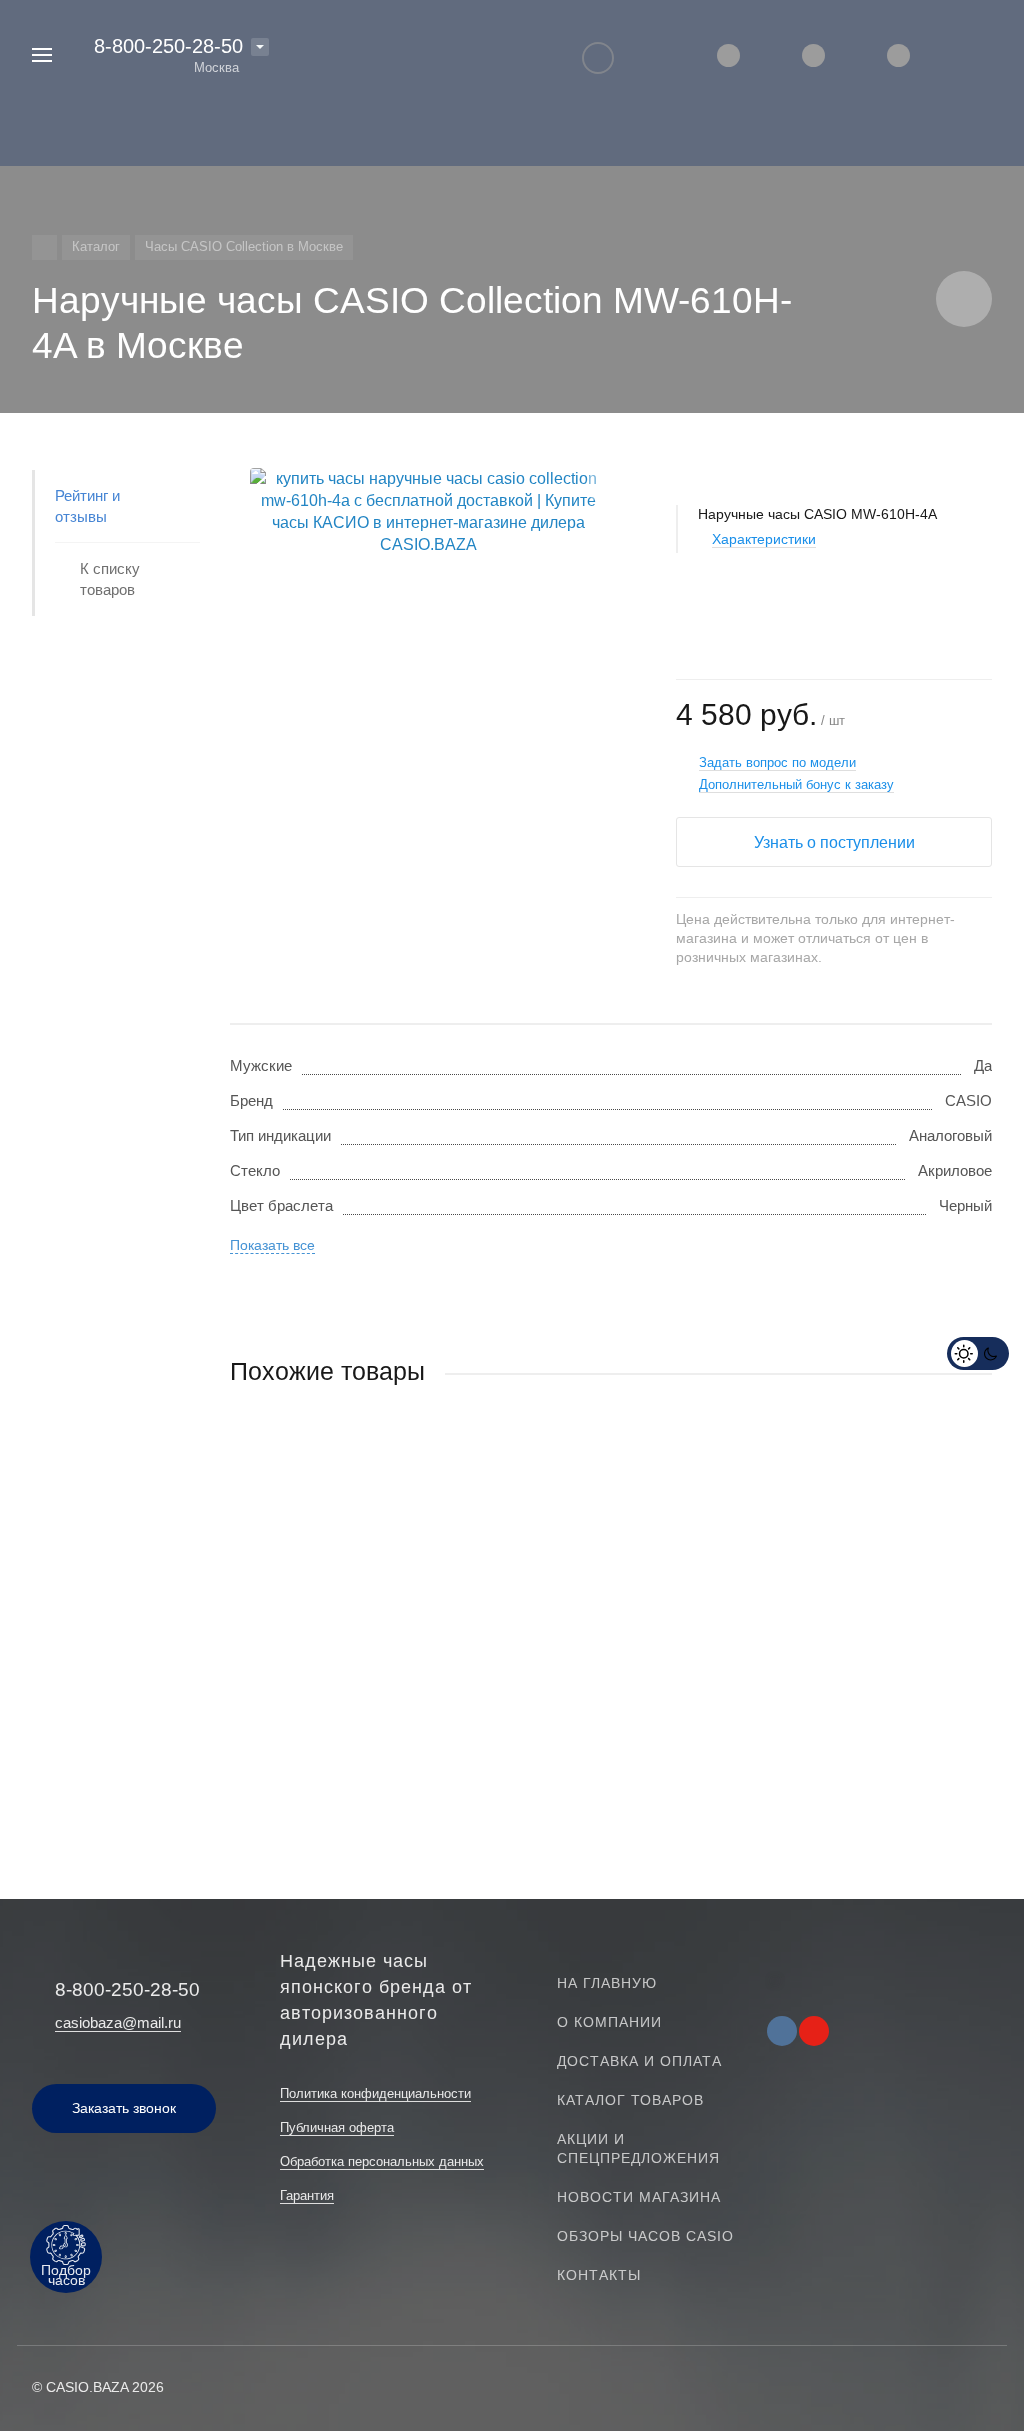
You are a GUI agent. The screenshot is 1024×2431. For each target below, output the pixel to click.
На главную (607, 1983)
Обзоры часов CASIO (645, 2236)
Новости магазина (639, 2197)
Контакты (599, 2275)
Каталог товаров (630, 2100)
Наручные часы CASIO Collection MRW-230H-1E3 (400, 1610)
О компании (609, 2022)
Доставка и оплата (639, 2061)
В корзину (420, 1718)
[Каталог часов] (44, 247)
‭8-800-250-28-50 (168, 46)
